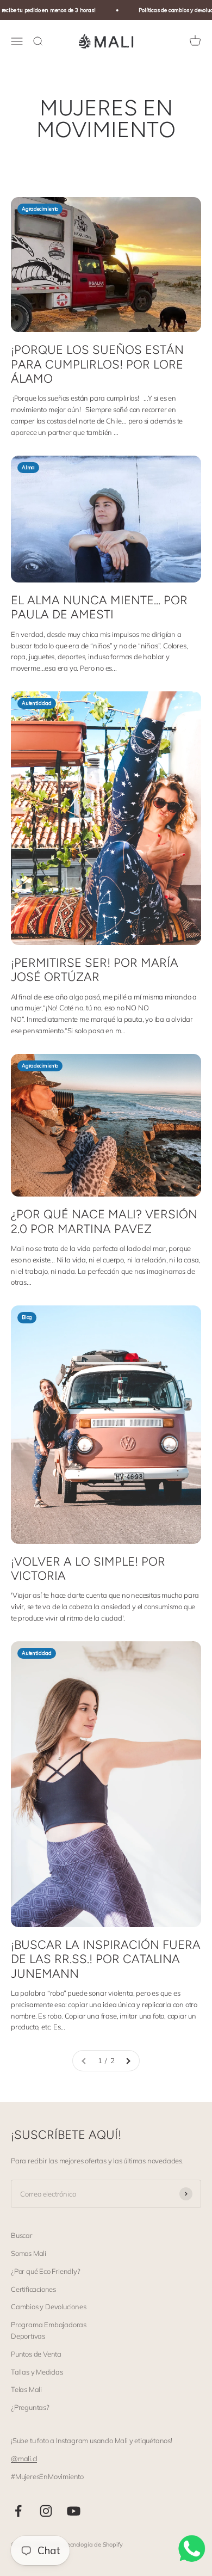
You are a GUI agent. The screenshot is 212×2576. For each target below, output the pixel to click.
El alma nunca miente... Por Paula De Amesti (99, 607)
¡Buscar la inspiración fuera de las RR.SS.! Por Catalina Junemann (106, 1959)
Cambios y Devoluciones (49, 2307)
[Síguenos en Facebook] (18, 2511)
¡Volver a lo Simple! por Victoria (88, 1569)
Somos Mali (29, 2253)
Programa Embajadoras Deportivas (49, 2330)
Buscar (22, 2235)
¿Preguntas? (30, 2407)
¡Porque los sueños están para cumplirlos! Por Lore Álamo (97, 364)
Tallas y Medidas (37, 2372)
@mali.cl (24, 2458)
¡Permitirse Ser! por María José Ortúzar (95, 970)
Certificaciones (33, 2289)
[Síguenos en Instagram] (46, 2511)
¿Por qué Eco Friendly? (46, 2271)
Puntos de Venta (36, 2354)
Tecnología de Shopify (93, 2544)
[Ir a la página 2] (128, 2061)
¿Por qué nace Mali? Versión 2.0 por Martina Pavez (104, 1221)
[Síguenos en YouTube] (74, 2511)
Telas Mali (26, 2389)
